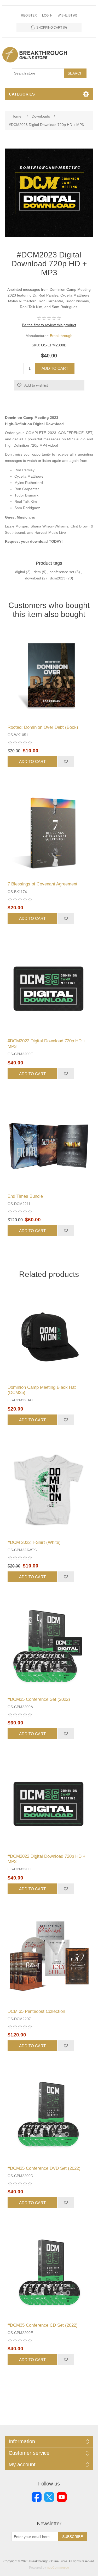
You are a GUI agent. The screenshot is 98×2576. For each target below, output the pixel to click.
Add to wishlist (36, 385)
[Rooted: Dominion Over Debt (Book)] (49, 675)
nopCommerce (58, 2568)
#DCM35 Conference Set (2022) (39, 1699)
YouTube (62, 2497)
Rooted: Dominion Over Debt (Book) (43, 727)
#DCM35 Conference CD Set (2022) (43, 2325)
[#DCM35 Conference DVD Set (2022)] (49, 2116)
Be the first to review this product (49, 325)
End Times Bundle (25, 1196)
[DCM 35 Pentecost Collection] (49, 1959)
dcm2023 (58, 578)
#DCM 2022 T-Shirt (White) (34, 1542)
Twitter (49, 2497)
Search (75, 73)
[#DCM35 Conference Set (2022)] (49, 1647)
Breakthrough (61, 336)
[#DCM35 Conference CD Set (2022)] (49, 2273)
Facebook (37, 2497)
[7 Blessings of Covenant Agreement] (49, 832)
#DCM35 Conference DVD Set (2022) (44, 2168)
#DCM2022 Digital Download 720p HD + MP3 (47, 1044)
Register (29, 15)
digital (20, 572)
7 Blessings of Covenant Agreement (42, 884)
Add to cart (55, 368)
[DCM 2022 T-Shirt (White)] (49, 1490)
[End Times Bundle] (49, 1144)
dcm (37, 572)
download (33, 578)
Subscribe (73, 2537)
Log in (47, 15)
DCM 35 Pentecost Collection (36, 2011)
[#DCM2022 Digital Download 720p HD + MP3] (49, 989)
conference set (62, 572)
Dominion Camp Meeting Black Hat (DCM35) (42, 1390)
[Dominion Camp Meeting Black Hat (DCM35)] (49, 1335)
